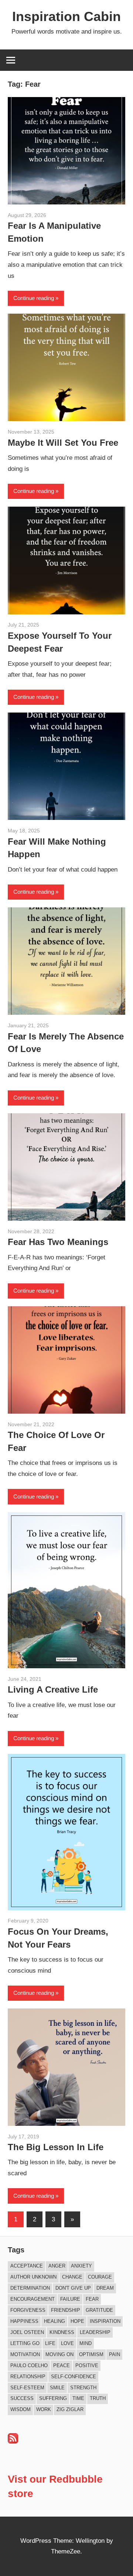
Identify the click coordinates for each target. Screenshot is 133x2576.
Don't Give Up (73, 2288)
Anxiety (81, 2266)
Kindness (62, 2332)
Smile (57, 2388)
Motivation (25, 2354)
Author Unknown (33, 2277)
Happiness (24, 2321)
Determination (30, 2288)
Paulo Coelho (29, 2365)
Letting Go (25, 2343)
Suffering (53, 2398)
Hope (77, 2321)
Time (78, 2398)
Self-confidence (74, 2377)
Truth (98, 2398)
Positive (87, 2365)
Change (72, 2277)
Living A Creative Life (53, 1689)
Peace (62, 2365)
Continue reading (34, 298)
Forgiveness (28, 2310)
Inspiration (105, 2321)
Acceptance (27, 2266)
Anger (57, 2266)
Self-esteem (27, 2388)
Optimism (91, 2354)
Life (50, 2343)
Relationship (28, 2377)
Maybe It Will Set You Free (63, 443)
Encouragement (33, 2299)
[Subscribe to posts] (13, 2441)
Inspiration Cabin (66, 16)
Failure (70, 2299)
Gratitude (99, 2310)
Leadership (95, 2332)
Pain (115, 2354)
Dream (105, 2288)
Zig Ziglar (70, 2409)
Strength (83, 2388)
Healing (54, 2321)
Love (67, 2343)
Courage (100, 2277)
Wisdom (21, 2409)
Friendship (66, 2310)
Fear (92, 2299)
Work (44, 2409)
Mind (86, 2343)
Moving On (59, 2354)
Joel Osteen (27, 2332)
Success (22, 2398)
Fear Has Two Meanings (58, 1242)
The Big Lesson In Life (56, 2147)
